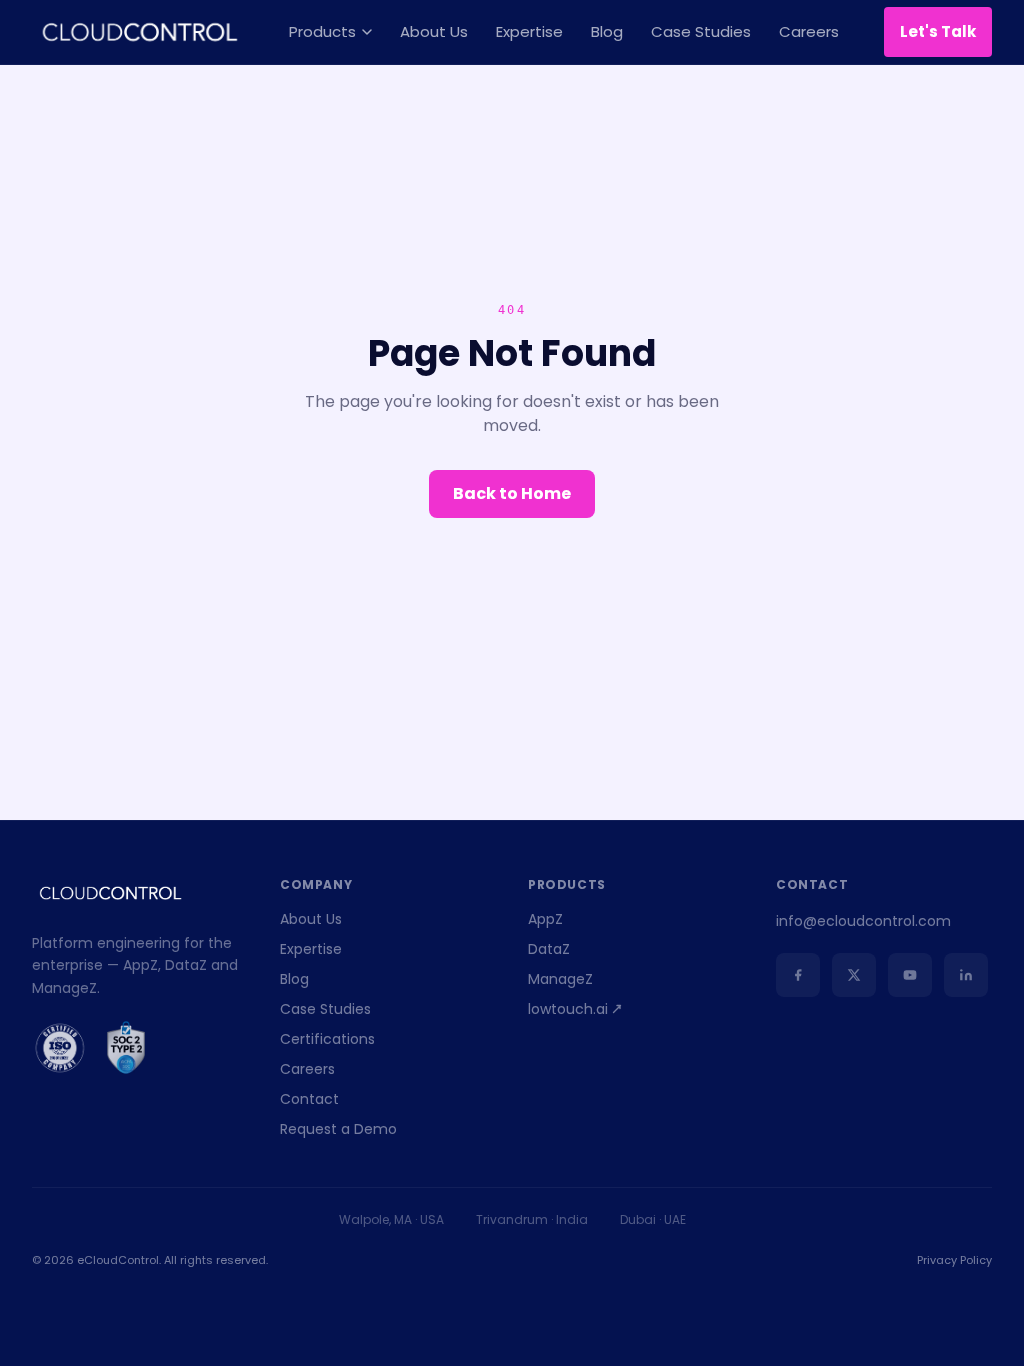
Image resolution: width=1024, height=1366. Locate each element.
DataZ (549, 949)
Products (322, 31)
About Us (434, 31)
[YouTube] (910, 975)
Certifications (327, 1039)
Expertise (529, 31)
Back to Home (512, 493)
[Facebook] (798, 975)
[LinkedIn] (966, 975)
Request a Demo (338, 1129)
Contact (309, 1099)
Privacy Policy (954, 1260)
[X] (854, 975)
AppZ (545, 919)
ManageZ (560, 979)
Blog (607, 31)
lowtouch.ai (568, 1009)
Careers (809, 31)
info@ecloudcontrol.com (863, 921)
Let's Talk (938, 31)
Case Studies (701, 31)
